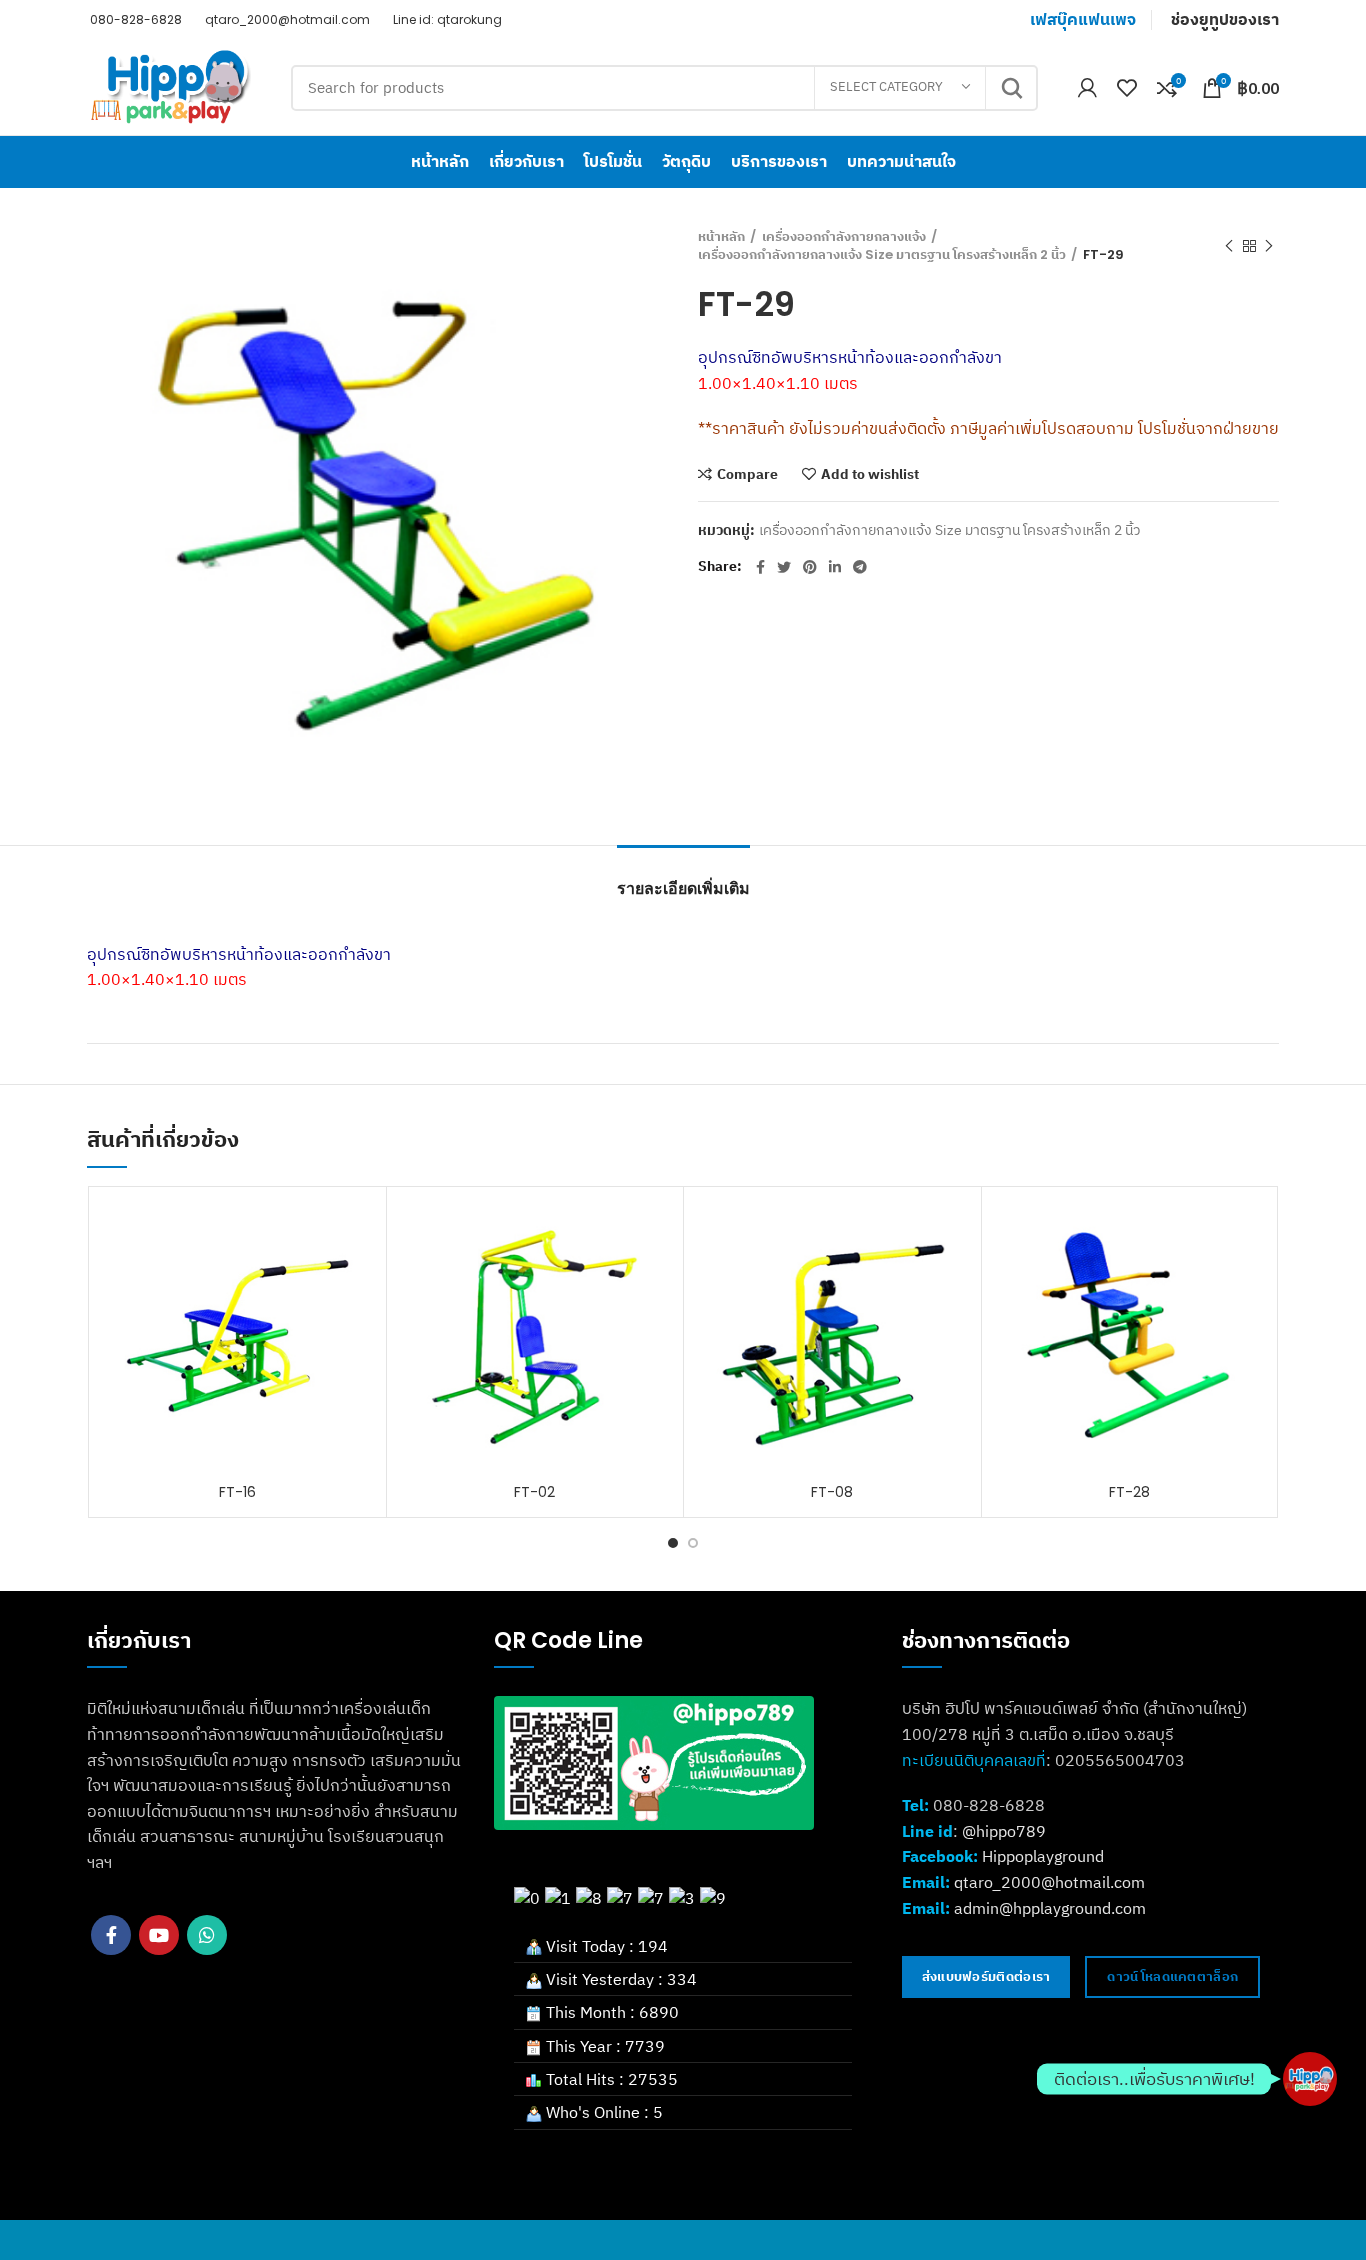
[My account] (1087, 88)
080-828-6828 (134, 19)
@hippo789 (1004, 1831)
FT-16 (237, 1492)
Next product (1269, 246)
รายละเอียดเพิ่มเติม (683, 888)
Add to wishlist (870, 474)
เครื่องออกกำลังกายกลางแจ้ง (844, 237)
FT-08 (832, 1492)
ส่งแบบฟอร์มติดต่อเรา (986, 1976)
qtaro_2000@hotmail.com (286, 19)
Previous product (1229, 246)
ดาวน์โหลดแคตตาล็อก (1172, 1976)
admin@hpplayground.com (1050, 1908)
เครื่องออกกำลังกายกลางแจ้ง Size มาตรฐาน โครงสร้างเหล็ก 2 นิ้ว (882, 255)
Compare (747, 474)
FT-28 (1129, 1492)
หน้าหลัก (721, 237)
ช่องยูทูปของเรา (1225, 19)
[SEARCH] (1011, 88)
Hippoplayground (1043, 1856)
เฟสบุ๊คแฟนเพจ (1083, 19)
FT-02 (534, 1492)
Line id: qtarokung (446, 19)
